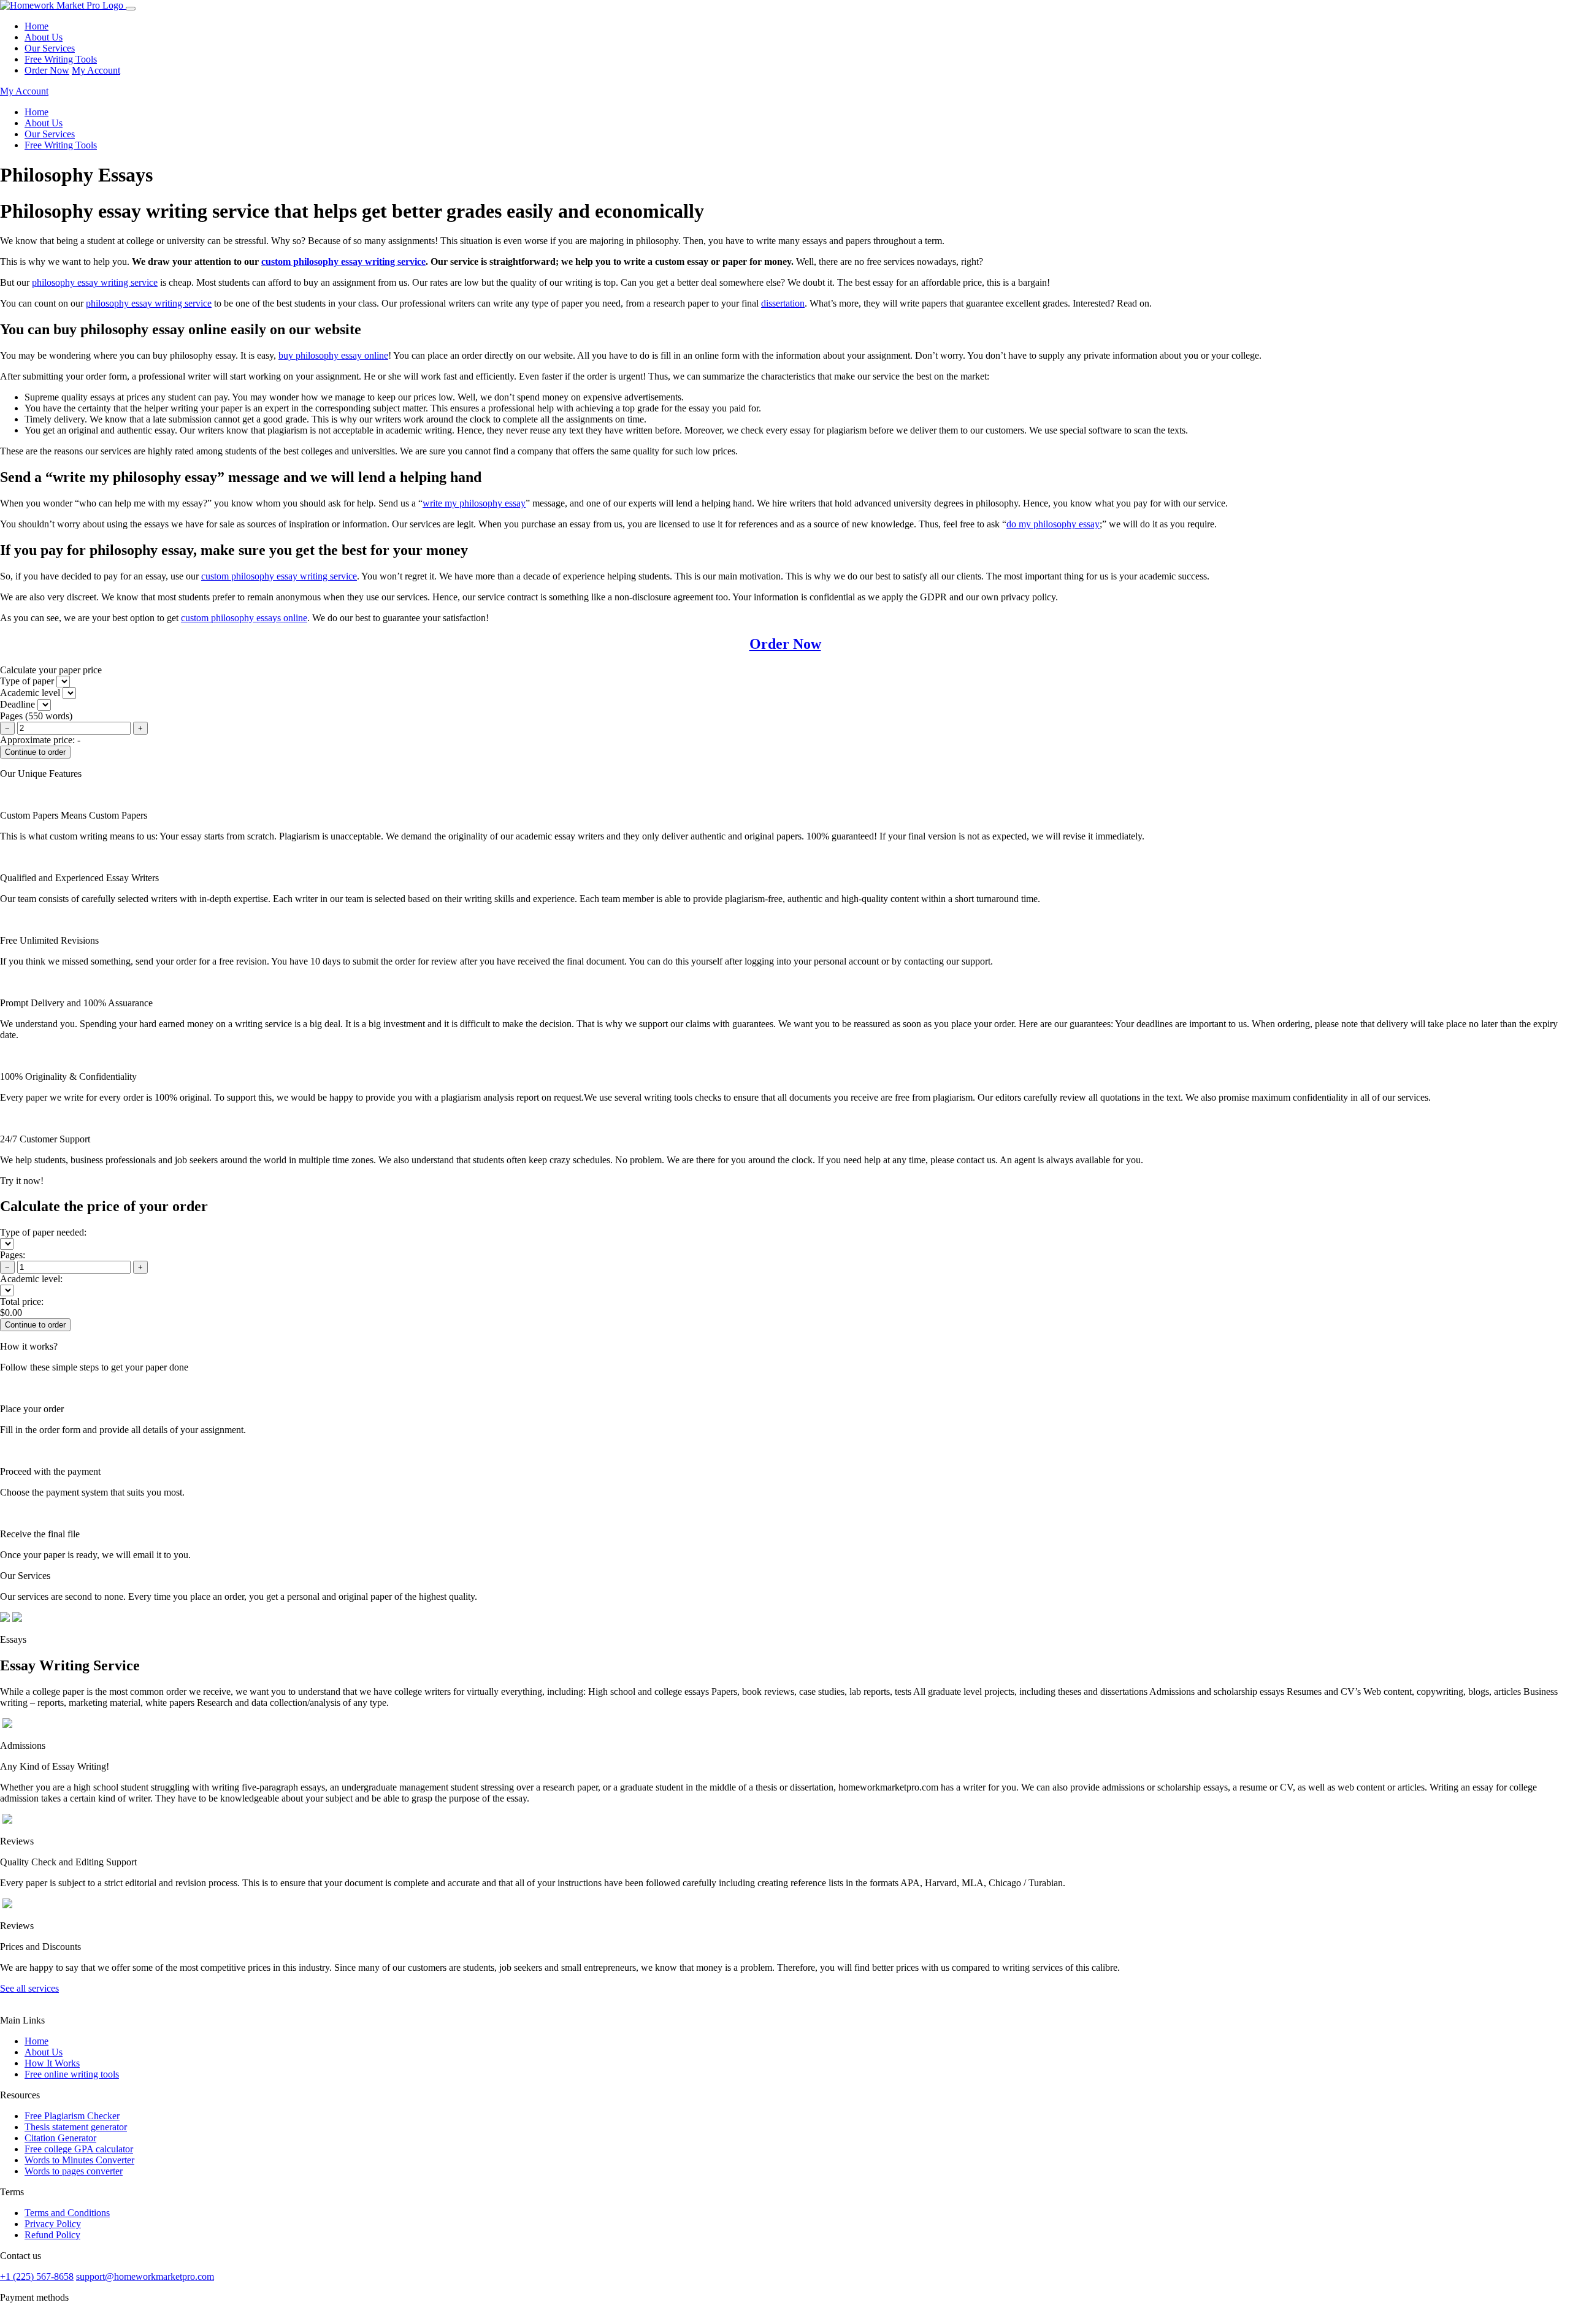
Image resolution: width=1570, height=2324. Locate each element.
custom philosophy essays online (244, 618)
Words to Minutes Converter (79, 2160)
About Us (44, 37)
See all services (29, 1988)
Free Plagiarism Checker (72, 2116)
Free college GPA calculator (79, 2149)
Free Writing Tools (61, 59)
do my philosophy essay (1053, 524)
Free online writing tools (72, 2074)
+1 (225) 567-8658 (37, 2276)
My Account (96, 70)
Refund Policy (52, 2235)
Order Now (47, 70)
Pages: (13, 1255)
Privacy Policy (53, 2224)
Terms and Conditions (67, 2213)
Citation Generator (60, 2138)
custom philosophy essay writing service (343, 262)
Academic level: (31, 1279)
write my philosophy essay (474, 503)
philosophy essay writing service (95, 282)
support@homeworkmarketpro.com (145, 2276)
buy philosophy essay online (333, 355)
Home (36, 26)
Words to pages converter (74, 2171)
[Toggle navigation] (131, 9)
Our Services (50, 48)
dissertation (783, 303)
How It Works (52, 2063)
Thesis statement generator (76, 2127)
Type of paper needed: (43, 1232)
